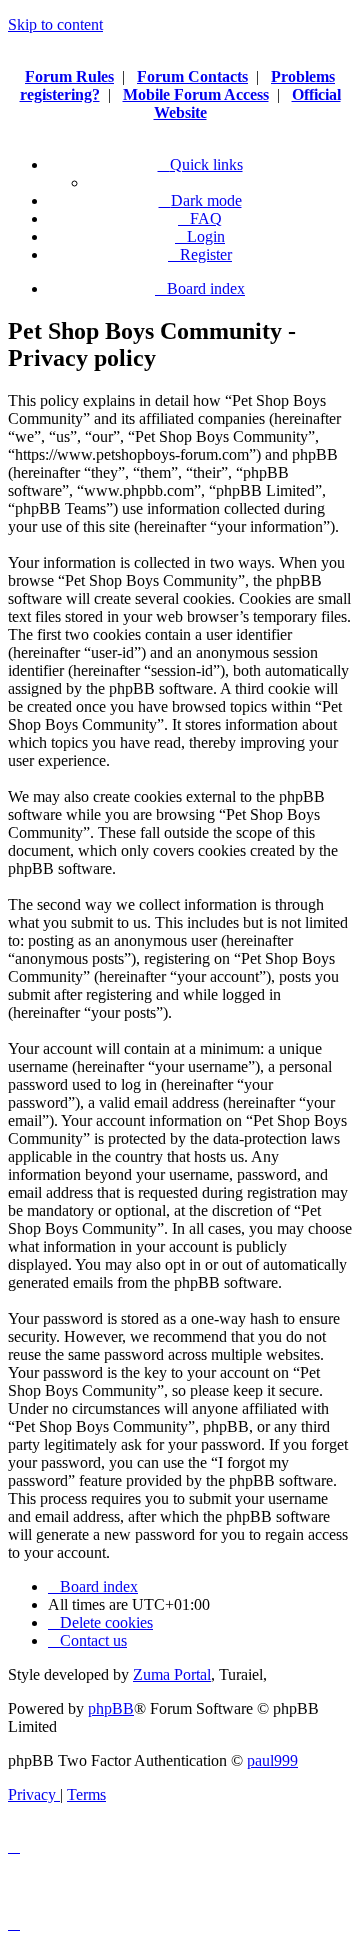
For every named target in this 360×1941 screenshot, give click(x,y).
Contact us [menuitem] (93, 1640)
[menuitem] (200, 218)
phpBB (111, 1708)
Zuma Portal (172, 1674)
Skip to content (55, 24)
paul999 (272, 1760)
